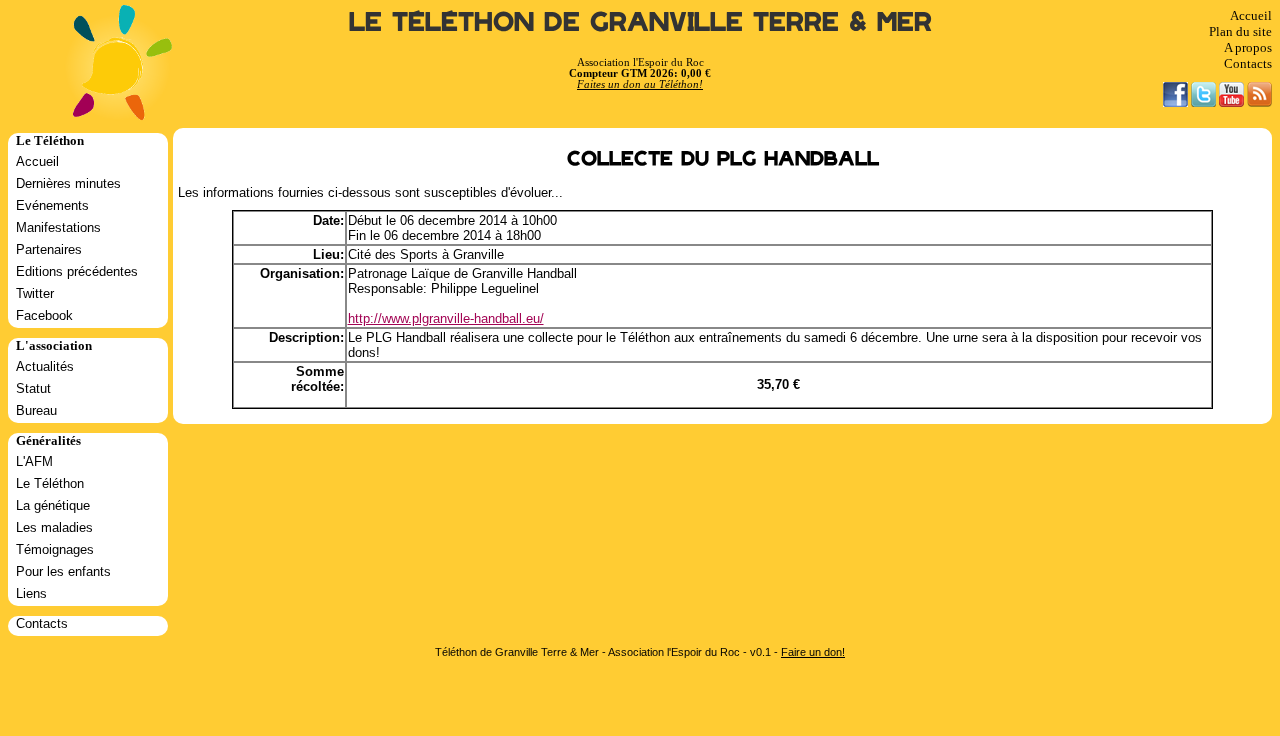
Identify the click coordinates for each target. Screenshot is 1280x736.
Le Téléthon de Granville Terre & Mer (640, 22)
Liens (31, 593)
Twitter (35, 293)
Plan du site (1240, 31)
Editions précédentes (77, 271)
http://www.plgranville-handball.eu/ (446, 318)
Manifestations (58, 227)
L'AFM (34, 461)
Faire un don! (813, 652)
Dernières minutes (68, 183)
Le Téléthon (50, 483)
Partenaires (49, 249)
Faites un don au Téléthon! (640, 84)
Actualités (45, 366)
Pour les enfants (63, 571)
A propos (1248, 47)
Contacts (1248, 63)
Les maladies (54, 527)
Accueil (1251, 15)
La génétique (53, 505)
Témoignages (55, 549)
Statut (33, 388)
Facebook (44, 315)
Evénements (52, 205)
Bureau (36, 410)
